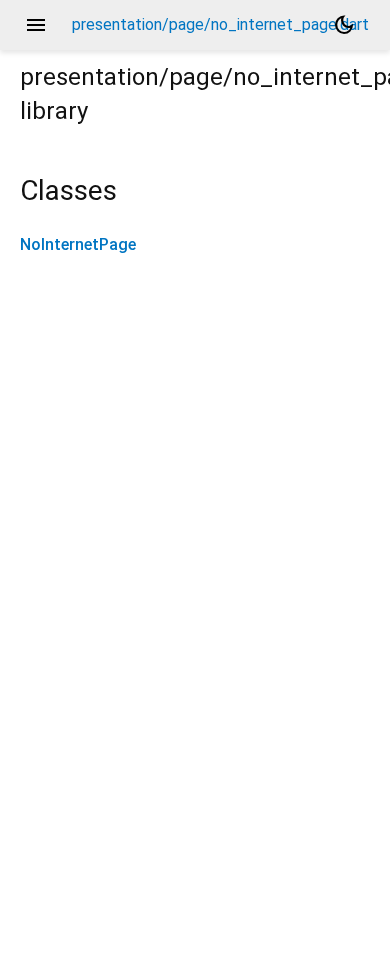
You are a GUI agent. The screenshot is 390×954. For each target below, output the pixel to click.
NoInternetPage (78, 244)
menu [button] (36, 25)
